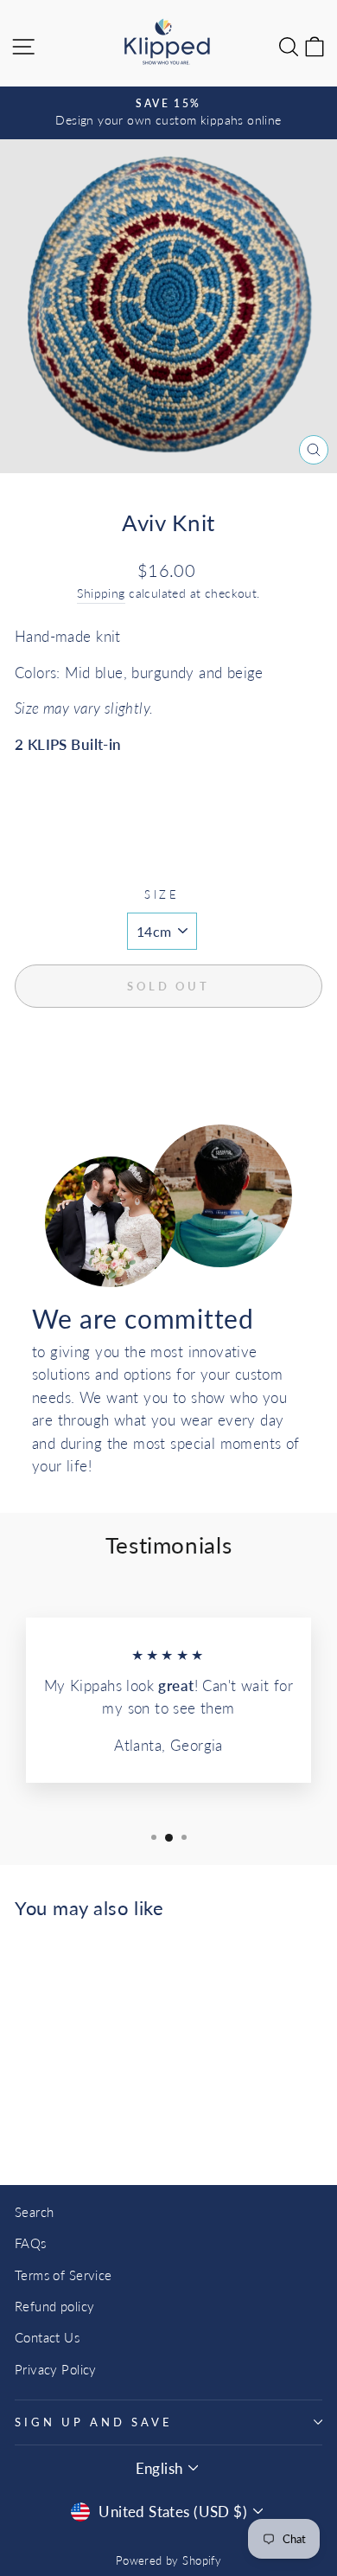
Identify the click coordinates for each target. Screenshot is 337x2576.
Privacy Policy (56, 2369)
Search (34, 2212)
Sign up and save (94, 2422)
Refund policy (54, 2306)
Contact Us (47, 2337)
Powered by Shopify (168, 2561)
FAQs (31, 2243)
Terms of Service (64, 2275)
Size (162, 894)
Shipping (101, 593)
